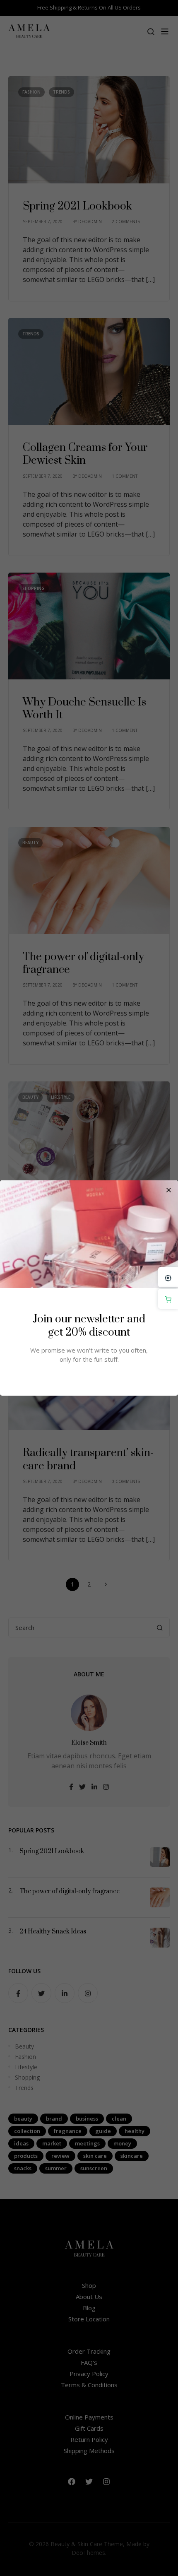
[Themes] (168, 1277)
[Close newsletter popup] (168, 1190)
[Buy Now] (168, 1299)
